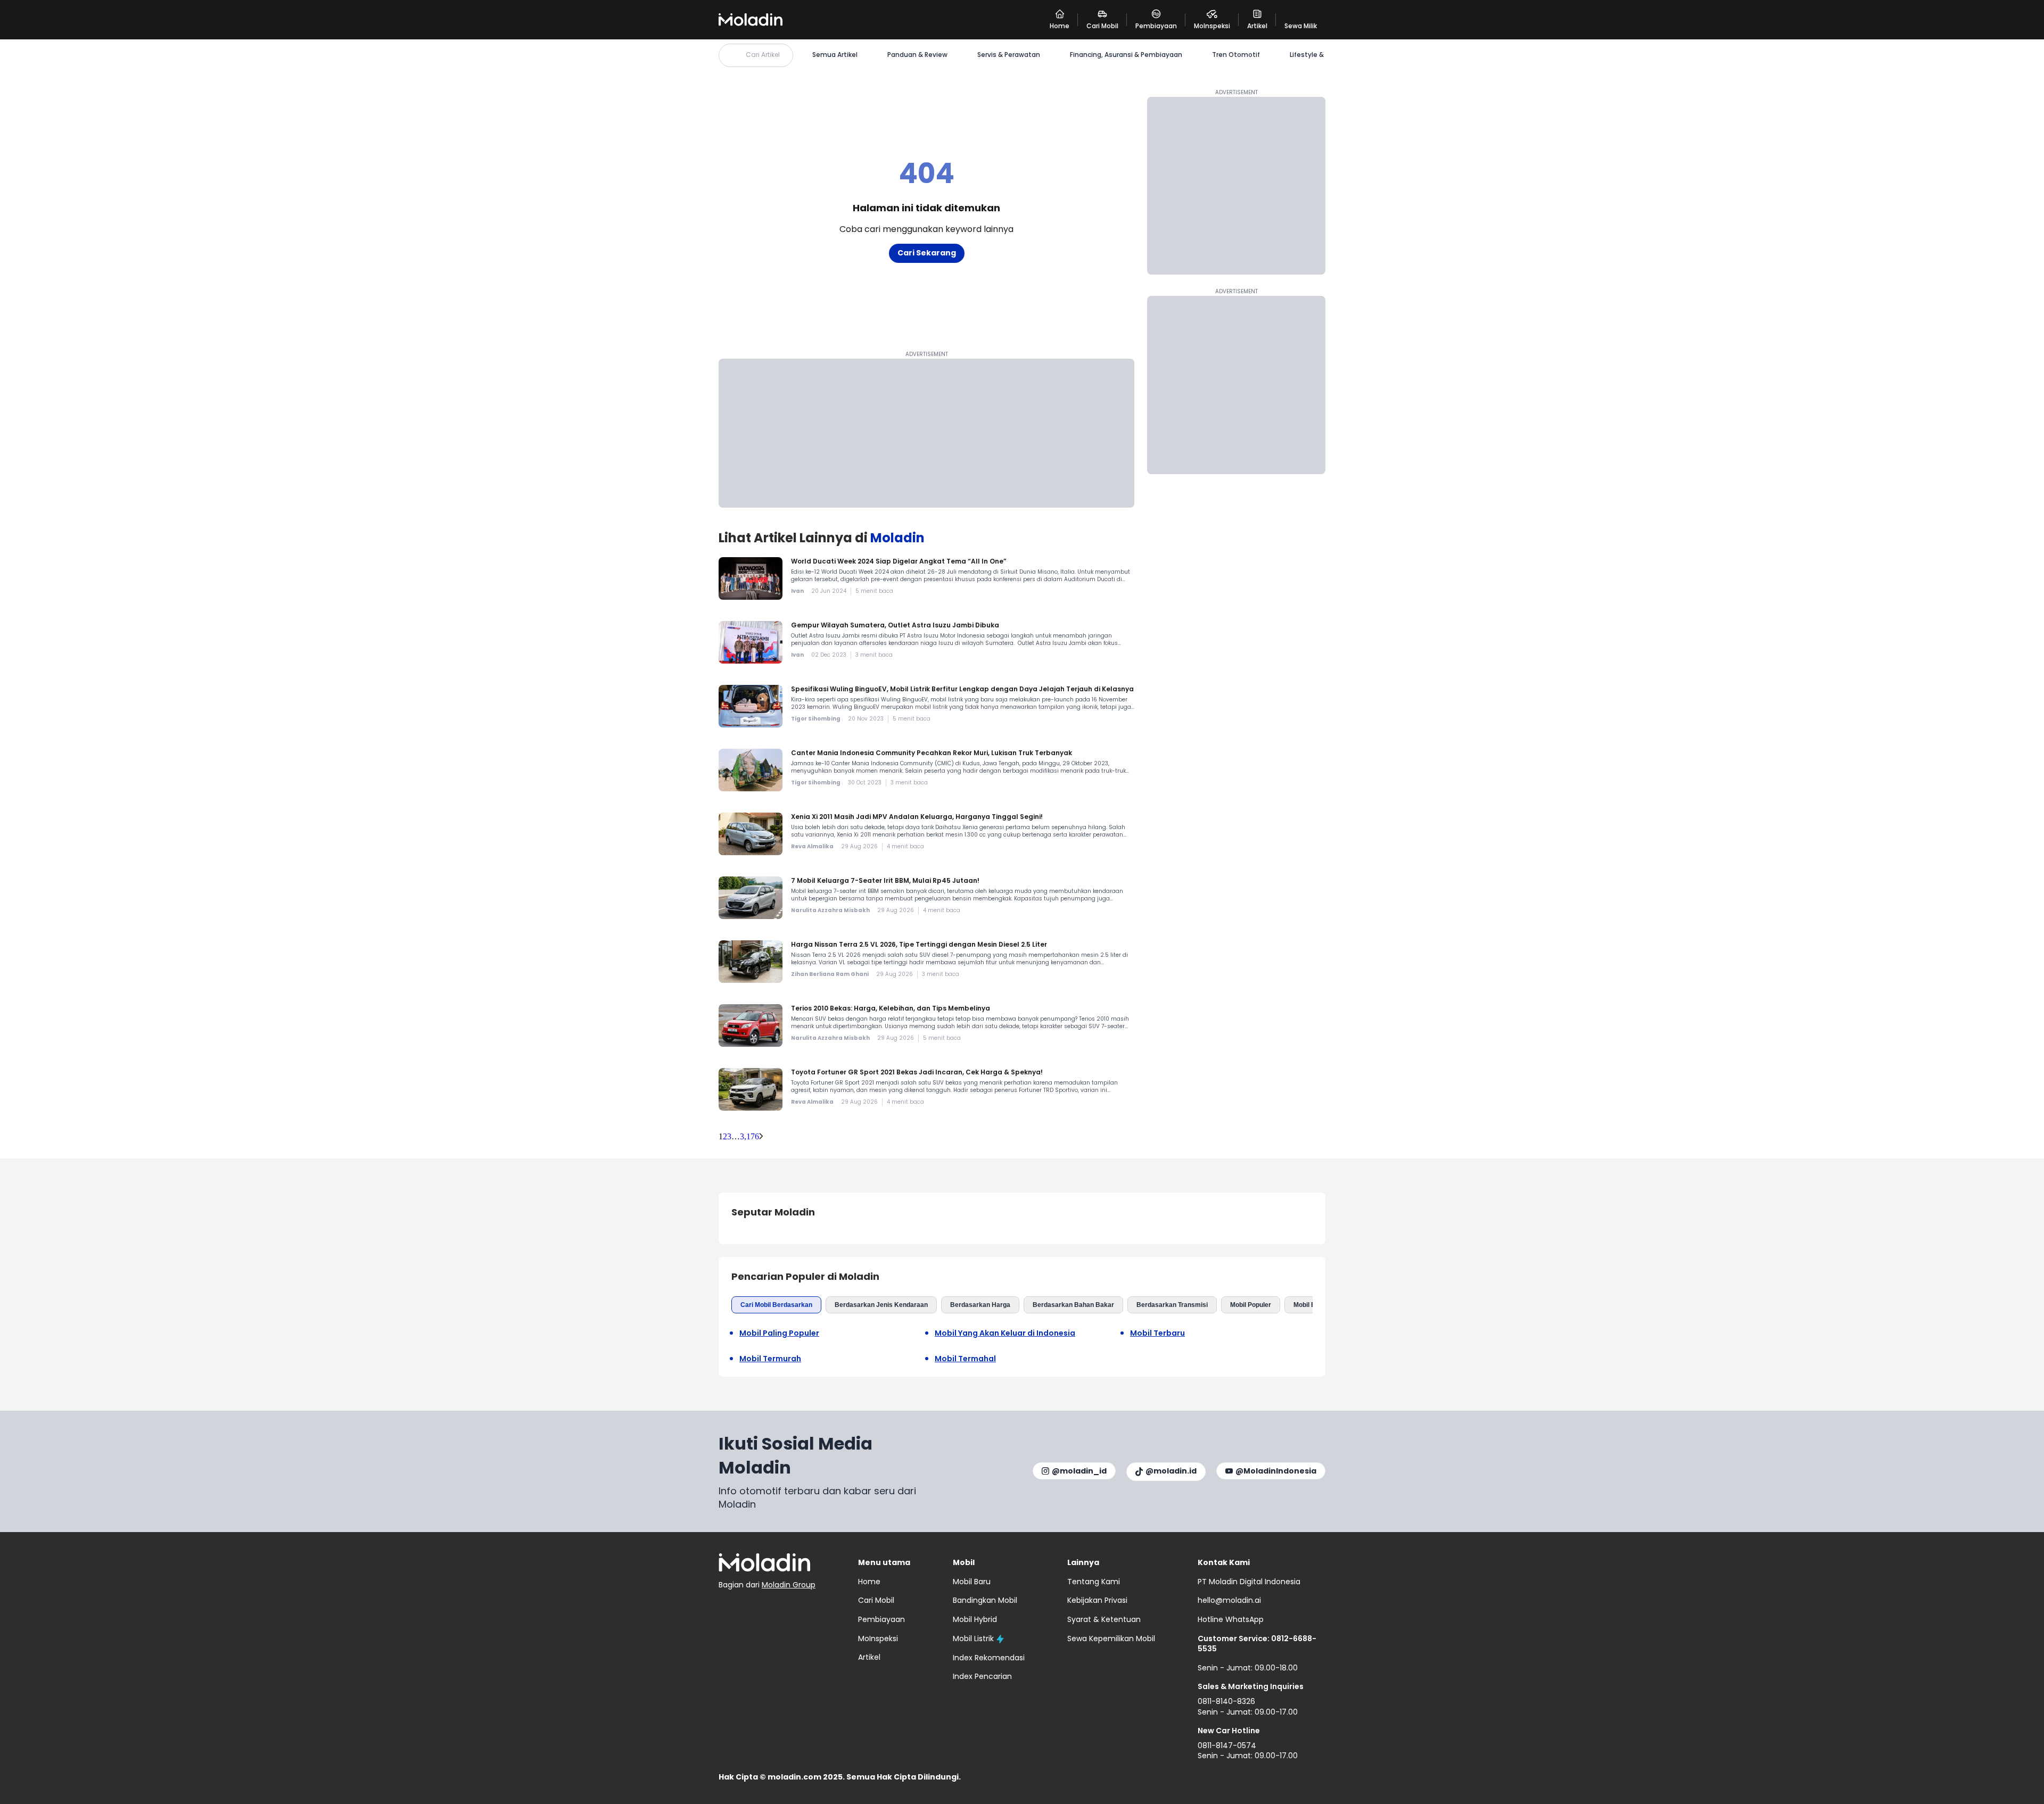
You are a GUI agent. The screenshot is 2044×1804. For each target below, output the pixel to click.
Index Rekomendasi (989, 1658)
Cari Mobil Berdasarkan (776, 1305)
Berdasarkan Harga (980, 1305)
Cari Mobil (876, 1600)
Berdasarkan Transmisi (1172, 1305)
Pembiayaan (881, 1619)
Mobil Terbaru (1157, 1333)
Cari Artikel (763, 55)
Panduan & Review (917, 55)
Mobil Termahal (965, 1359)
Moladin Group (789, 1585)
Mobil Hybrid (975, 1619)
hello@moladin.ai (1229, 1600)
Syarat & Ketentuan (1104, 1619)
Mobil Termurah (770, 1359)
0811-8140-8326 (1226, 1701)
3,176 (749, 1136)
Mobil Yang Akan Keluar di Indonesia (1005, 1333)
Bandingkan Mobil (985, 1600)
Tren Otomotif (1236, 55)
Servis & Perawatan (1009, 55)
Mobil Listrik (973, 1639)
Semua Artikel (835, 55)
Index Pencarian (982, 1676)
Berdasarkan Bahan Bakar (1073, 1305)
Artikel (869, 1657)
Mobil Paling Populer (779, 1333)
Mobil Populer (1251, 1305)
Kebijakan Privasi (1097, 1600)
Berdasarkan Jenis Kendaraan (881, 1305)
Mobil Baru (1310, 1305)
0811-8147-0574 (1227, 1745)
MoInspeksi (878, 1639)
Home (869, 1582)
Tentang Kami (1094, 1582)
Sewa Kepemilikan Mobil (1111, 1639)
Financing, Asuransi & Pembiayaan (1126, 55)
